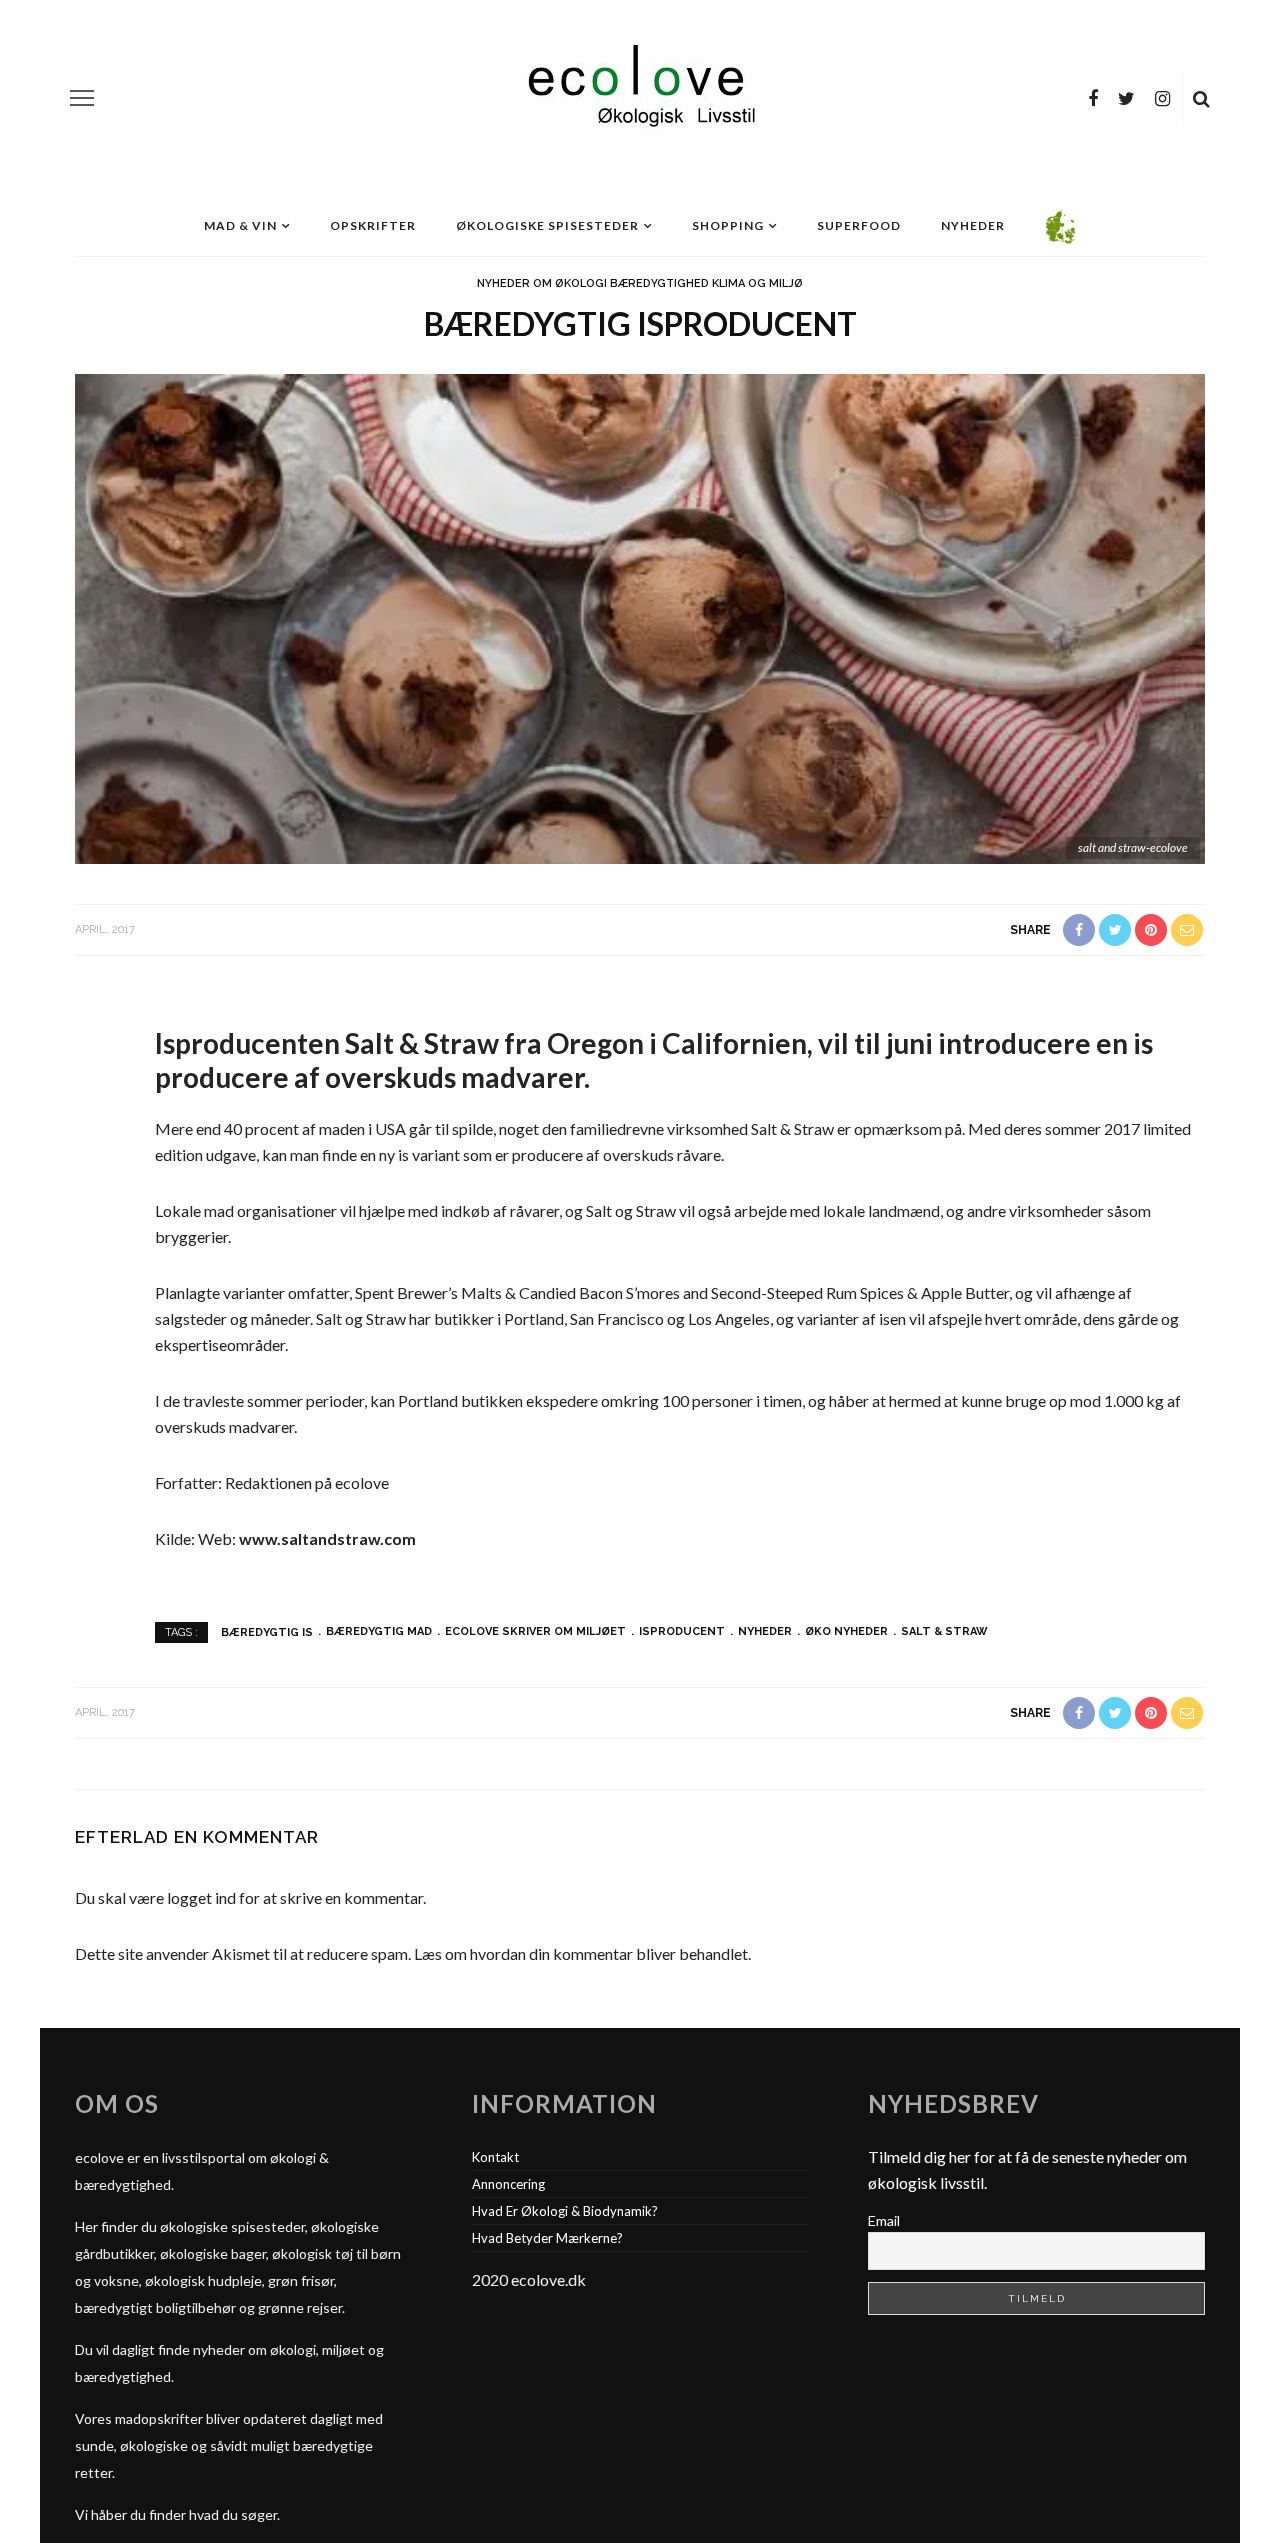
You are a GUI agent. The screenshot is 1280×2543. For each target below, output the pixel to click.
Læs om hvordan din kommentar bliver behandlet (581, 1953)
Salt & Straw (944, 1631)
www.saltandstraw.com (327, 1538)
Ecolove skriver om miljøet (535, 1631)
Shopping (728, 225)
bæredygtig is (267, 1631)
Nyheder (973, 225)
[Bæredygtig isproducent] (640, 616)
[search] (1201, 98)
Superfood (859, 225)
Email (884, 2220)
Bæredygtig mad (379, 1631)
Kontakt (495, 2157)
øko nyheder (846, 1631)
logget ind (201, 1897)
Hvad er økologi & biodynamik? (565, 2211)
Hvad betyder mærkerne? (547, 2238)
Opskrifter (373, 225)
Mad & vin (240, 225)
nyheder (765, 1631)
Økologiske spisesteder (547, 225)
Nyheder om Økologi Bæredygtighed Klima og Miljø (640, 283)
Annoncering (508, 2184)
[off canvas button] (82, 98)
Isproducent (682, 1631)
